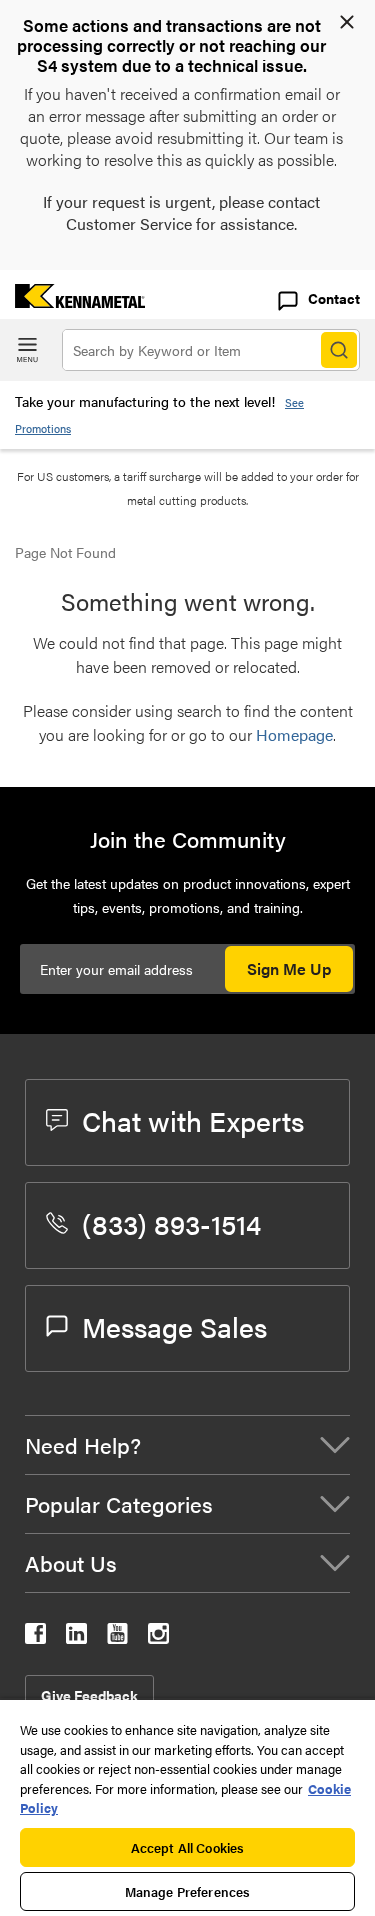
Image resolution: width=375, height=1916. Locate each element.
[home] (72, 301)
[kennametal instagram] (158, 1637)
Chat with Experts (193, 1120)
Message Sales (174, 1326)
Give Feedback (89, 1695)
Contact (334, 298)
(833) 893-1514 (171, 1223)
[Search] (339, 350)
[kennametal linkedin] (76, 1637)
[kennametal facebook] (35, 1637)
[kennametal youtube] (117, 1637)
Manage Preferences (187, 1891)
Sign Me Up (289, 968)
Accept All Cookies (187, 1847)
